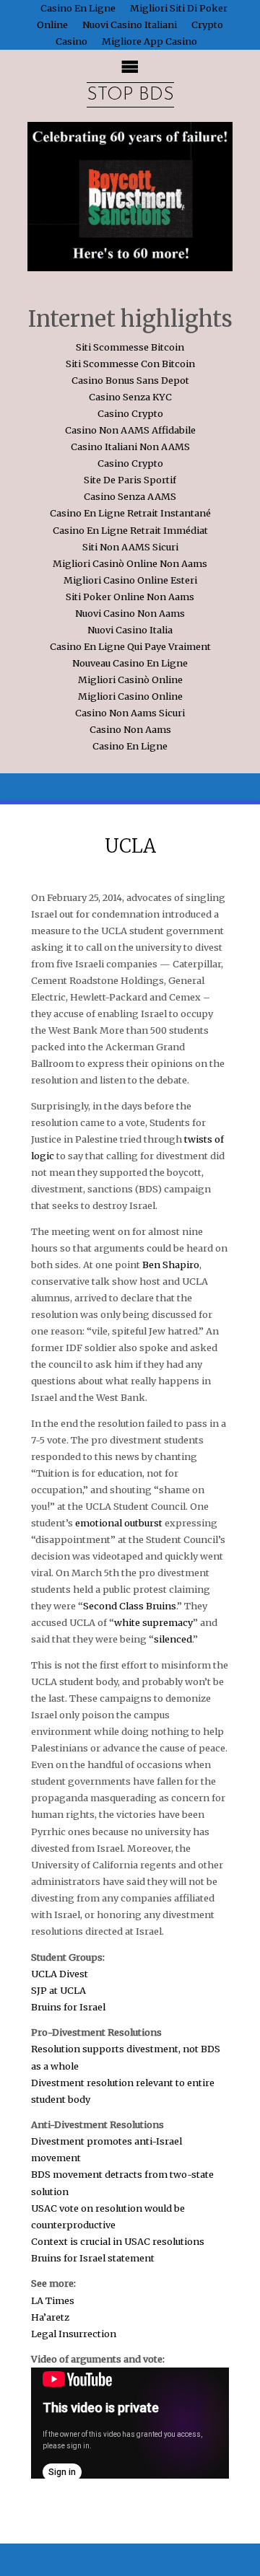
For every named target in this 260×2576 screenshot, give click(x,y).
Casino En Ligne (130, 746)
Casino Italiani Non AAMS (130, 447)
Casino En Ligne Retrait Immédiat (130, 530)
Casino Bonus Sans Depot (130, 380)
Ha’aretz (50, 2317)
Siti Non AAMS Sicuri (130, 547)
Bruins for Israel (68, 2007)
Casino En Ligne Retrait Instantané (130, 513)
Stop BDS (130, 95)
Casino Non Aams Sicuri (130, 713)
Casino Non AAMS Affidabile (130, 430)
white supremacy (153, 1622)
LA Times (53, 2300)
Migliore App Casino (149, 41)
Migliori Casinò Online (130, 680)
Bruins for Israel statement (93, 2258)
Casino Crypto (130, 413)
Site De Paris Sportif (130, 480)
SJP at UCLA (58, 1990)
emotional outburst (119, 1523)
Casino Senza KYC (130, 397)
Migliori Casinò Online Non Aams (130, 563)
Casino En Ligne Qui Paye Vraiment (130, 646)
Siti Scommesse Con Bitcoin (130, 364)
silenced (173, 1639)
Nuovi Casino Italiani (130, 25)
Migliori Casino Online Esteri (130, 580)
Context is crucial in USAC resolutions (118, 2241)
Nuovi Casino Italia (130, 630)
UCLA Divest (60, 1974)
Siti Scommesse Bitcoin (130, 347)
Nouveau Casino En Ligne (130, 663)
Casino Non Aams (130, 729)
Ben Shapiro (171, 1265)
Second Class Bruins (130, 1606)
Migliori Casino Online (130, 696)
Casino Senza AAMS (130, 496)
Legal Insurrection (74, 2334)
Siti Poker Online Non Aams (130, 597)
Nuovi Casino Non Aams (130, 613)
